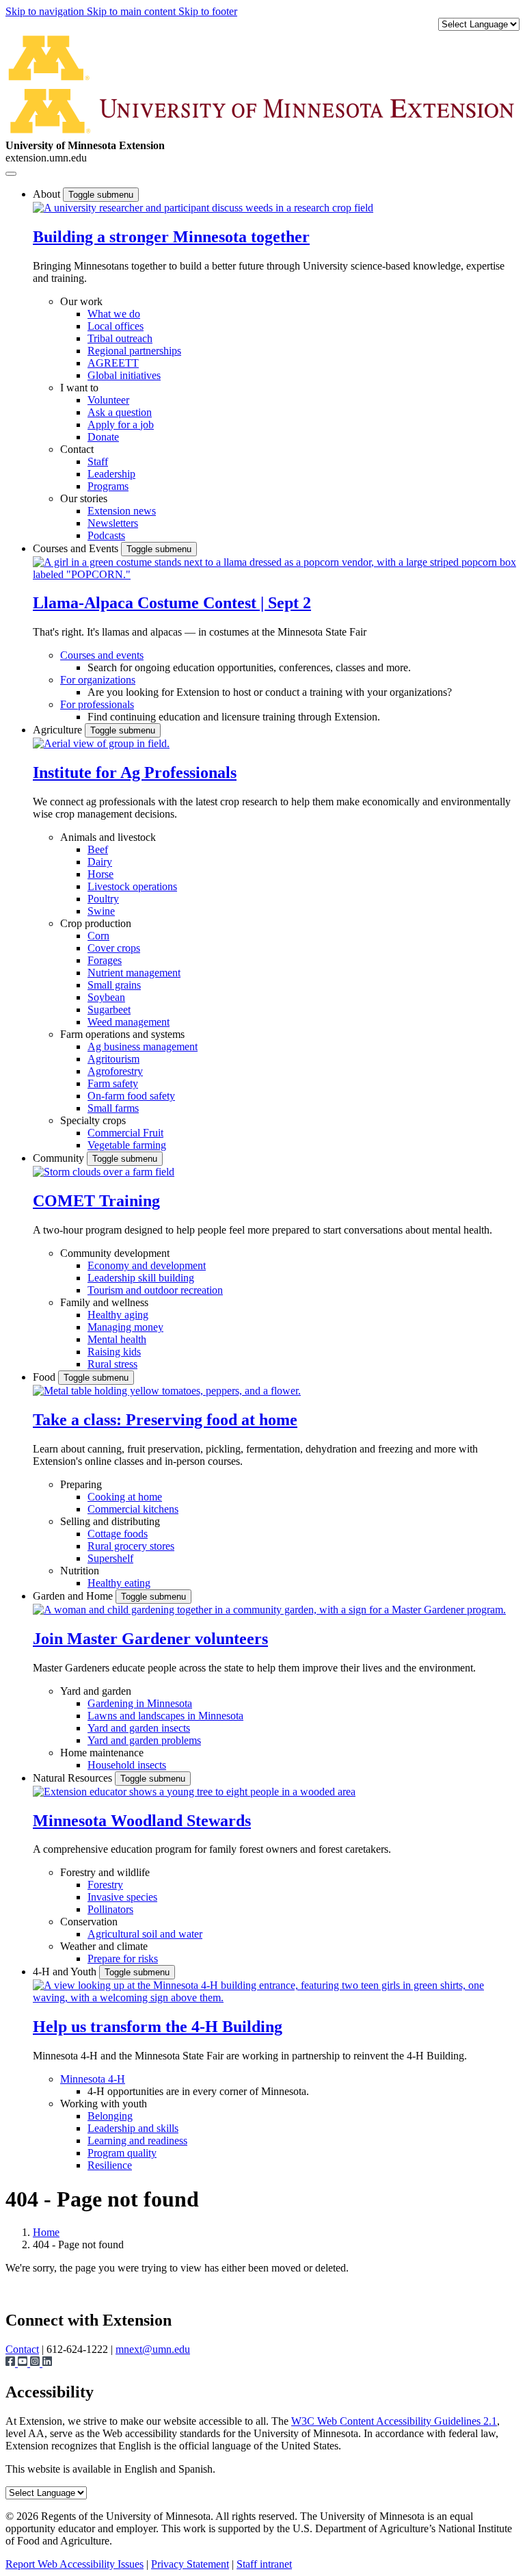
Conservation (89, 1922)
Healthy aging (118, 1315)
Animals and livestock (108, 837)
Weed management (129, 1022)
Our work (81, 301)
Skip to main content (133, 11)
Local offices (116, 326)
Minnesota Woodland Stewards (142, 1821)
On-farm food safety (131, 1096)
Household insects (127, 1765)
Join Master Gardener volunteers (150, 1639)
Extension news (122, 511)
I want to (79, 388)
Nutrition (80, 1571)
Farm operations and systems (122, 1034)
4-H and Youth (66, 1972)
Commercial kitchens (133, 1509)
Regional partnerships (134, 351)
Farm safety (113, 1083)
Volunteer (108, 400)
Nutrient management (134, 973)
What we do (114, 314)
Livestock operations (132, 886)
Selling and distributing (110, 1521)
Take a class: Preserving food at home (165, 1420)
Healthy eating (119, 1583)
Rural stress (112, 1364)
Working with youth (104, 2104)
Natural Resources (74, 1778)
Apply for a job (121, 425)
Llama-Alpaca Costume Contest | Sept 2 (172, 603)
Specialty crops (93, 1120)
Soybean (106, 997)
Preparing (81, 1484)
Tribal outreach (120, 338)
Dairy (100, 862)
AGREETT (113, 363)
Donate (103, 437)
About (48, 194)
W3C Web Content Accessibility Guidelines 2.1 (394, 2421)
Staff (98, 461)
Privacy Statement (190, 2564)
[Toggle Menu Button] (11, 174)
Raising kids (114, 1352)
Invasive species (122, 1897)
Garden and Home (74, 1596)
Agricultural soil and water (145, 1934)
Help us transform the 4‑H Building (158, 2027)
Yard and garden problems (144, 1740)
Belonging (110, 2116)
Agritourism (113, 1059)
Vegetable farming (127, 1145)
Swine (101, 911)
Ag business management (143, 1046)
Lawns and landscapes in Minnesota (165, 1716)
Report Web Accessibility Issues (75, 2564)
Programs (108, 486)
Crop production (96, 923)
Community (60, 1158)
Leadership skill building (141, 1278)
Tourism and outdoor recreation (155, 1290)
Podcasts (106, 535)
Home (46, 2232)
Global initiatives (124, 375)
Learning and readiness (137, 2141)
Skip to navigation (46, 11)
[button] (203, 208)
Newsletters (113, 523)
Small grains (114, 985)
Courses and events (102, 655)
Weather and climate (104, 1946)
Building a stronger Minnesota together (171, 237)
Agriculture (59, 730)
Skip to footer (208, 11)
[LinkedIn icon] (47, 2363)
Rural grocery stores (131, 1546)
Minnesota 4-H (93, 2079)
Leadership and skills (133, 2128)
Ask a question (120, 412)
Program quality (122, 2153)
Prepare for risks (123, 1959)
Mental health (117, 1339)
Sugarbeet (109, 1010)
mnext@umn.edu (153, 2349)
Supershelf (110, 1558)
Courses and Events (77, 548)
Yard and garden (96, 1691)
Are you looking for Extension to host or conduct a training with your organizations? (270, 692)
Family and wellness (104, 1302)
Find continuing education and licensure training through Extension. (234, 717)
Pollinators (110, 1909)
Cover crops (114, 948)
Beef (98, 849)
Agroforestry (115, 1071)
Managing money (125, 1327)
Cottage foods (118, 1534)
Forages (105, 960)
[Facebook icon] (12, 2363)
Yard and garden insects (139, 1728)
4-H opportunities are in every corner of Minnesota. (198, 2091)
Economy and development (147, 1265)
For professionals (97, 704)
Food (45, 1377)
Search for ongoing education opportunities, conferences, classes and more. (249, 667)
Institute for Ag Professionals (135, 772)
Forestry (105, 1885)
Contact (77, 449)
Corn (98, 936)
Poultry (103, 899)
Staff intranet (264, 2564)
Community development (115, 1253)
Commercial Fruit (125, 1133)
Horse (100, 874)
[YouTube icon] (24, 2363)
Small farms (113, 1108)
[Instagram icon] (36, 2363)
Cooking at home (125, 1497)
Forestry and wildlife (105, 1872)
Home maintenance (102, 1753)
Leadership (111, 474)
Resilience (110, 2165)
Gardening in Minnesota (140, 1703)
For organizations (98, 680)
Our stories (84, 498)
